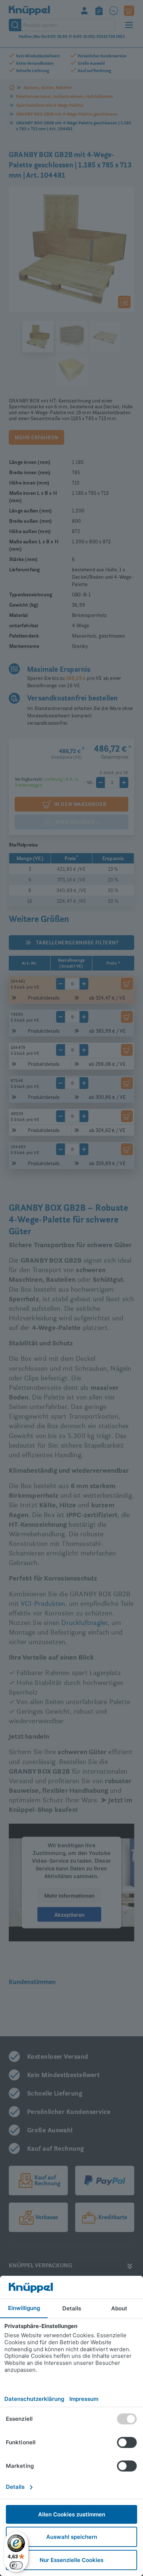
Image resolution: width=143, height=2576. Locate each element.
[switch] (16, 2565)
